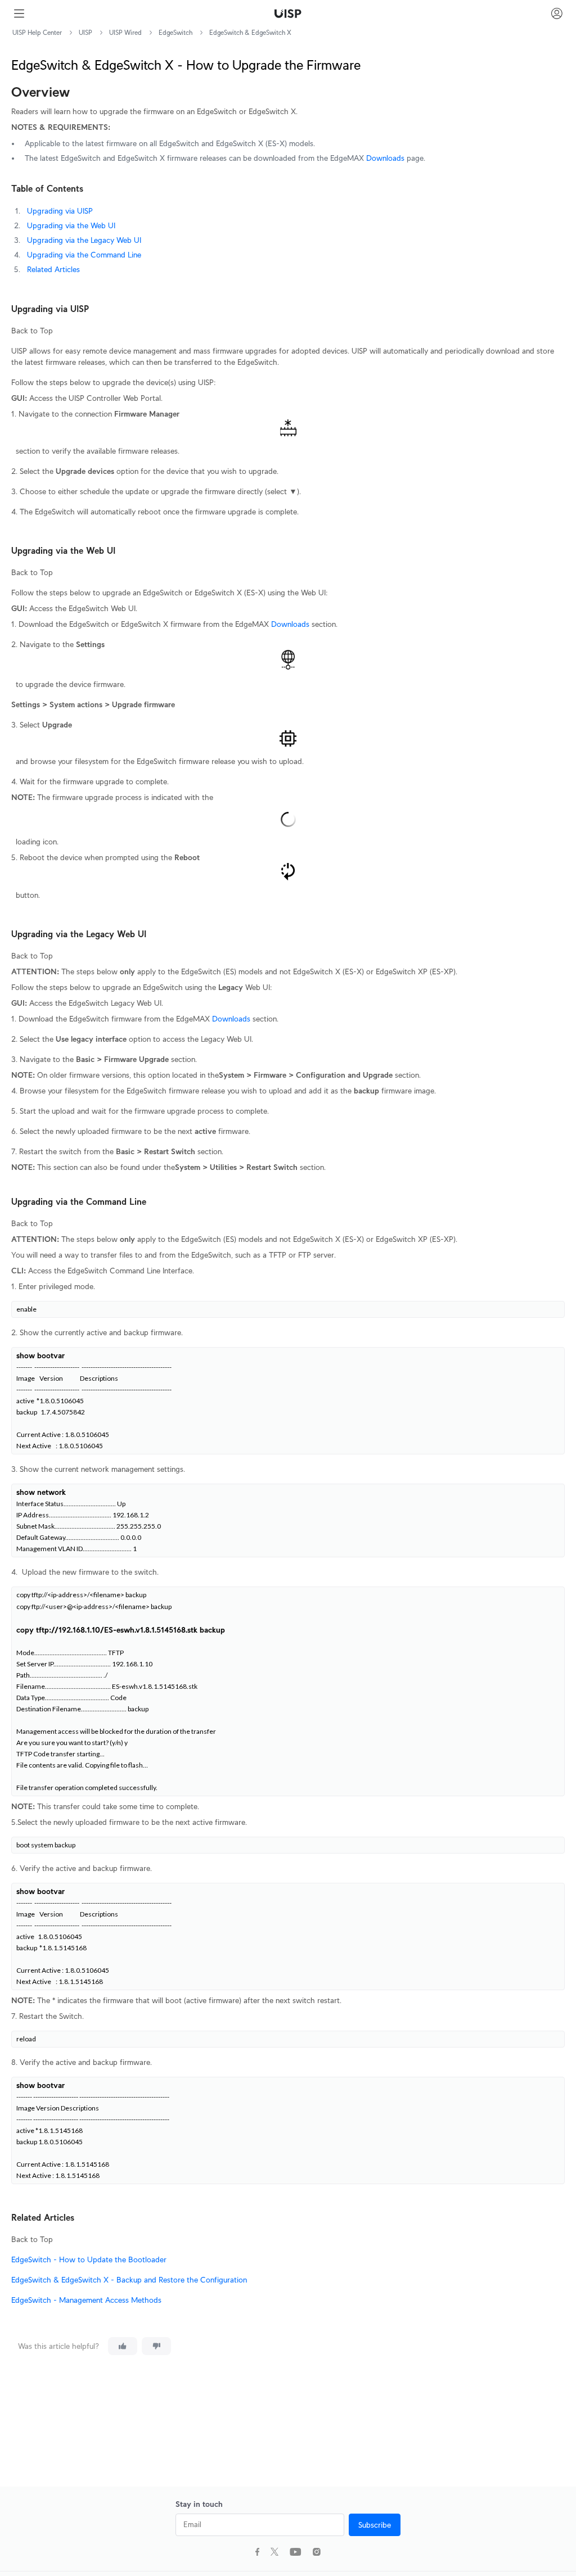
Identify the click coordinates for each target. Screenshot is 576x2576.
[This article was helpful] (123, 2346)
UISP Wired (125, 32)
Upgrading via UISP (60, 211)
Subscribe (375, 2525)
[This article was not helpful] (156, 2346)
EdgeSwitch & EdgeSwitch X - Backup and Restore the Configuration (129, 2280)
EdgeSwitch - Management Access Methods (86, 2300)
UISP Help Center (37, 32)
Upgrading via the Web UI (71, 225)
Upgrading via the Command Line (84, 255)
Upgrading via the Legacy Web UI (84, 240)
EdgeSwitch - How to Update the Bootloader (89, 2259)
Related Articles (53, 269)
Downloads (385, 158)
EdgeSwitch (175, 32)
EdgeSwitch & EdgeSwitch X (250, 32)
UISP (85, 32)
